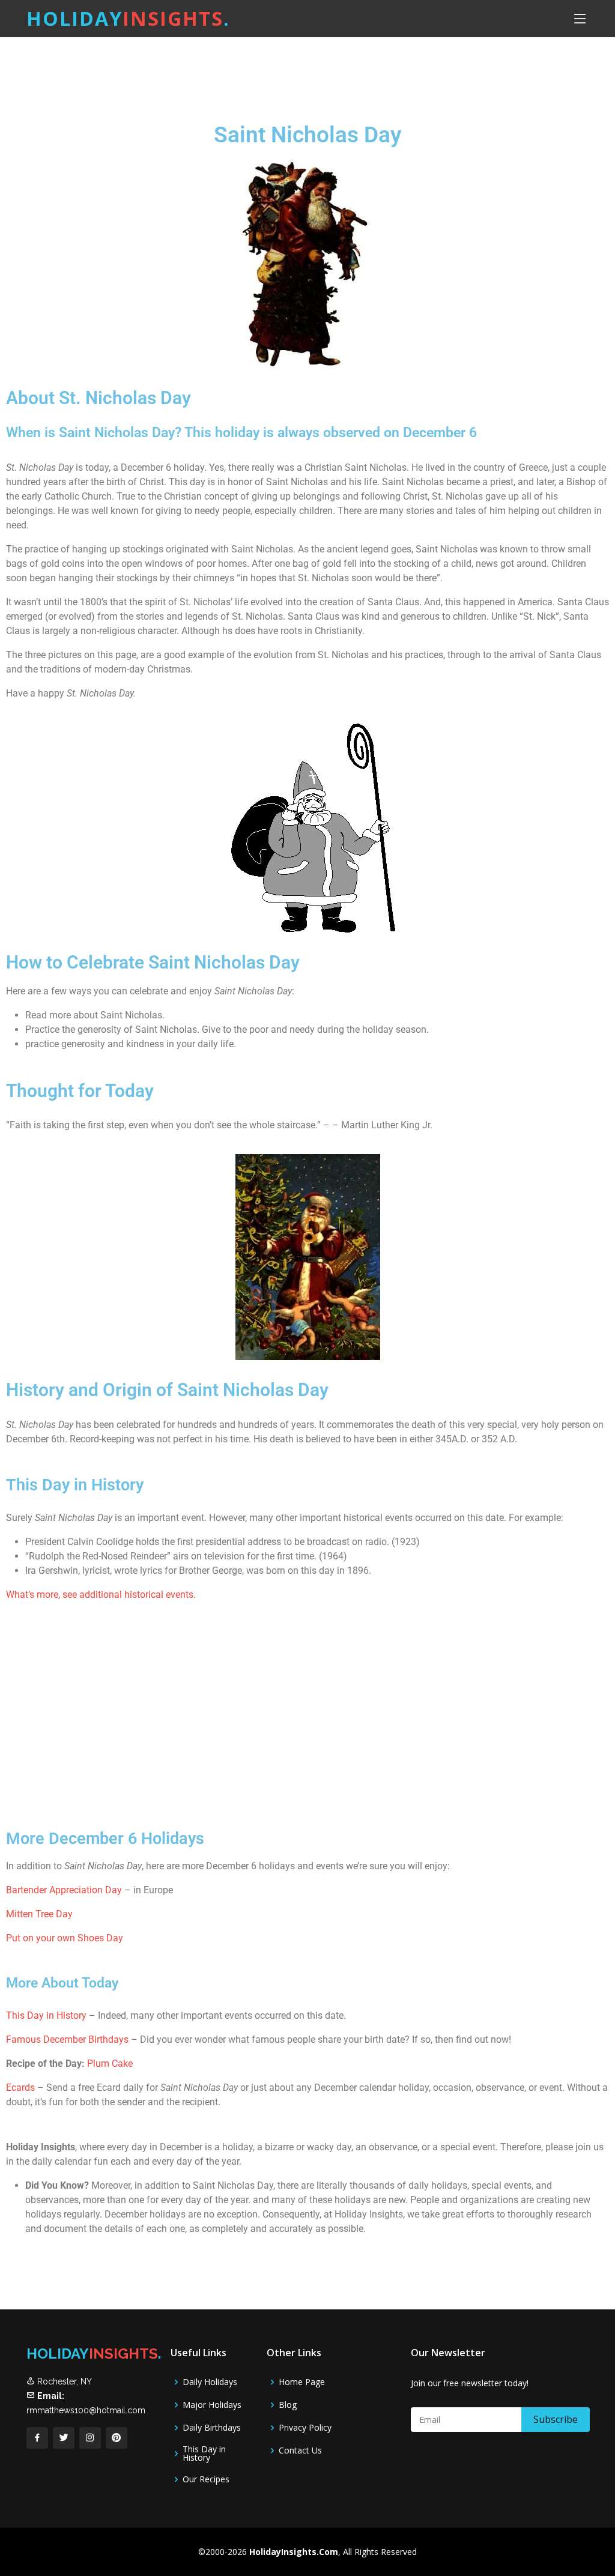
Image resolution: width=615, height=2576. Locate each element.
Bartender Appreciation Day (64, 1890)
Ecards (22, 2088)
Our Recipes (206, 2479)
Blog (288, 2405)
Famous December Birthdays (67, 2039)
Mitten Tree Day (39, 1914)
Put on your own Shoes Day (65, 1938)
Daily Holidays (210, 2382)
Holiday (128, 18)
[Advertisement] (338, 69)
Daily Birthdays (212, 2428)
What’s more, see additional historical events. (101, 1595)
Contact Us (300, 2451)
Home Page (302, 2382)
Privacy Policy (305, 2428)
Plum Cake (110, 2064)
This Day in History (46, 2015)
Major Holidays (212, 2405)
